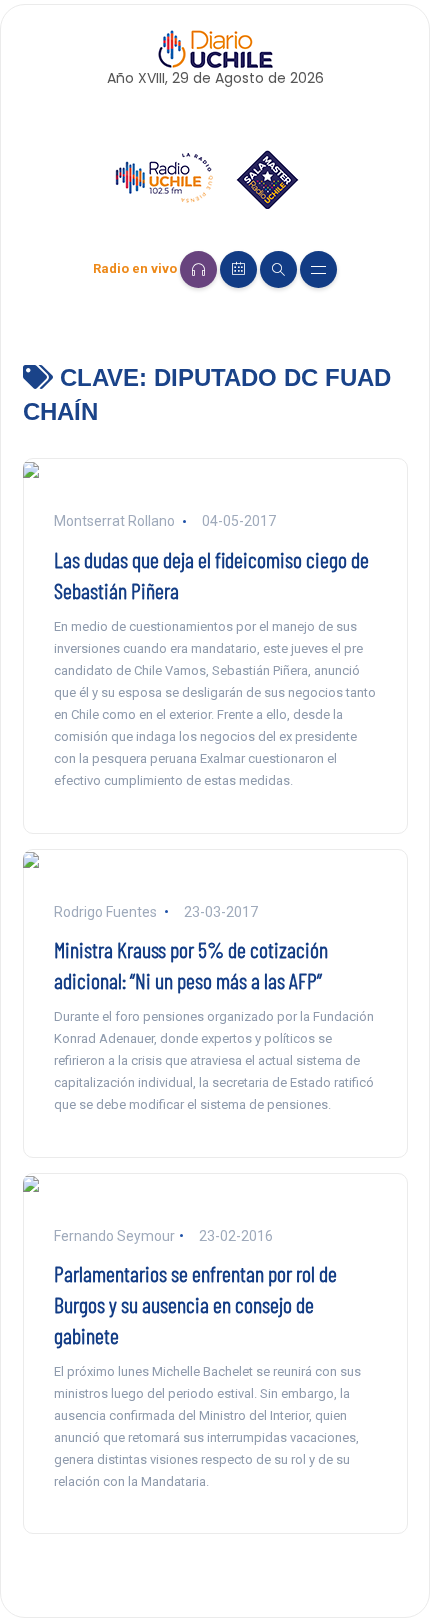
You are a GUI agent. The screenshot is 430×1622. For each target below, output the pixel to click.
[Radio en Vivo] (198, 269)
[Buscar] (278, 269)
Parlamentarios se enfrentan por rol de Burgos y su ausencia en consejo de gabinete (195, 1304)
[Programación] (238, 269)
